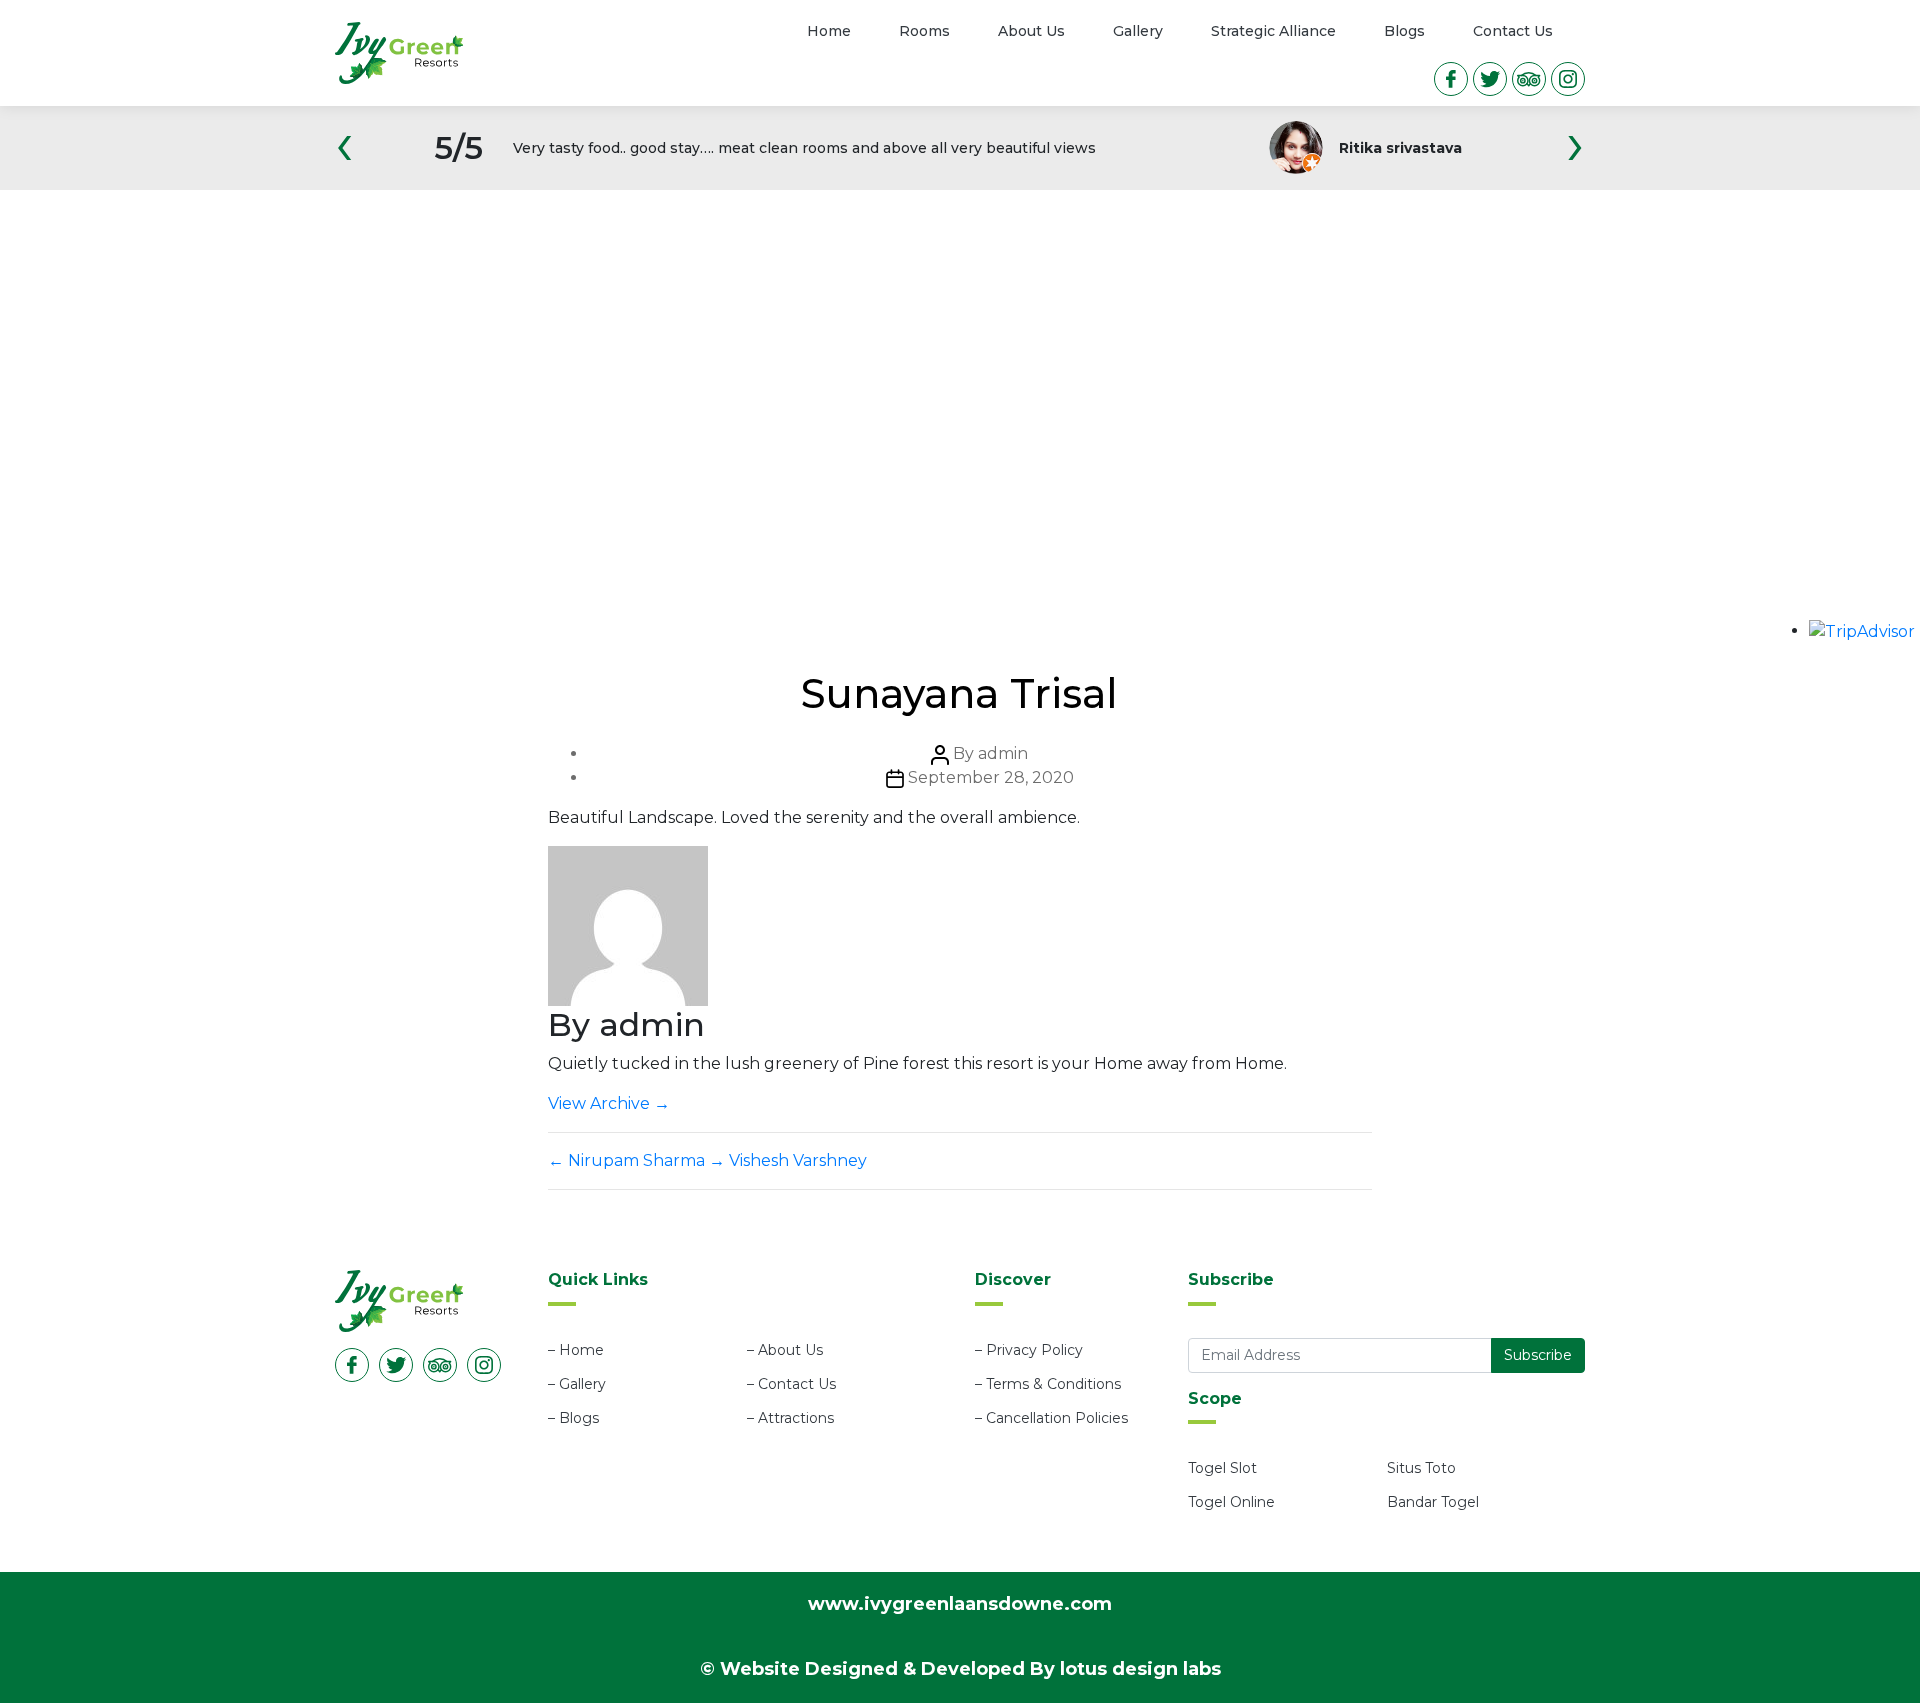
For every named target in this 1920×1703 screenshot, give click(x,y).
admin (1003, 753)
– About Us (785, 1350)
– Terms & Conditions (1048, 1384)
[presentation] (344, 157)
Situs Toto (1421, 1468)
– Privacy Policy (1029, 1350)
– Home (576, 1350)
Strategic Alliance (1273, 31)
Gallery (1138, 31)
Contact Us (1513, 31)
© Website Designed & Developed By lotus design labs (960, 1669)
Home (829, 31)
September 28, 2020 (991, 777)
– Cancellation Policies (1051, 1418)
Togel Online (1231, 1502)
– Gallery (577, 1384)
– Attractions (790, 1418)
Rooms (924, 31)
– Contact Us (791, 1384)
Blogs (1404, 31)
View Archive (609, 1103)
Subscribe (1538, 1355)
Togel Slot (1222, 1468)
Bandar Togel (1433, 1502)
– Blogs (573, 1418)
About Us (1031, 31)
